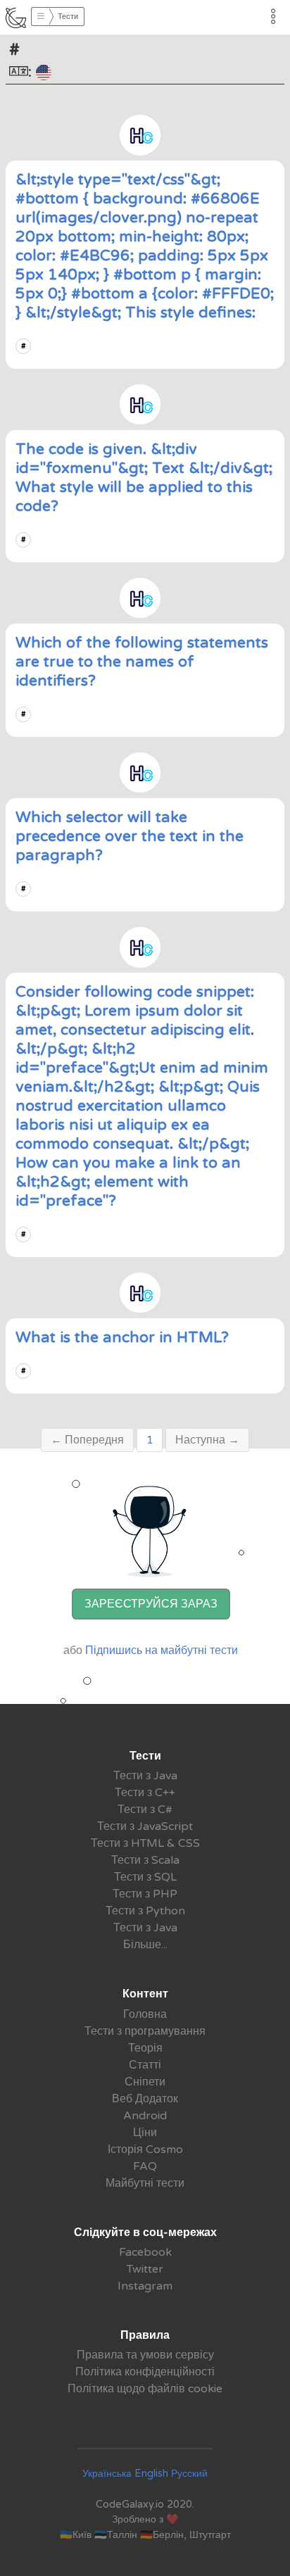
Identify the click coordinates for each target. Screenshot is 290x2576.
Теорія (145, 2048)
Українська (107, 2474)
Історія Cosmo (145, 2149)
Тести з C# (145, 1810)
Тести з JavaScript (145, 1826)
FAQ (145, 2166)
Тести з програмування (145, 2031)
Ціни (145, 2133)
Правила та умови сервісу (145, 2355)
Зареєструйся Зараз (151, 1604)
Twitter (145, 2269)
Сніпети (145, 2082)
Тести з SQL (145, 1877)
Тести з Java (145, 1776)
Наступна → (207, 1440)
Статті (145, 2065)
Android (145, 2116)
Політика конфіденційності (145, 2372)
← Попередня (87, 1440)
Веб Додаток (145, 2099)
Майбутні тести (145, 2183)
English (151, 2474)
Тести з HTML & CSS (145, 1843)
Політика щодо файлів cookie (145, 2389)
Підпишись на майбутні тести (162, 1650)
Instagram (145, 2286)
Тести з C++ (145, 1793)
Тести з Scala (145, 1860)
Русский (189, 2474)
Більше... (145, 1945)
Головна (145, 2014)
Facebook (145, 2252)
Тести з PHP (145, 1894)
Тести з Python (145, 1911)
